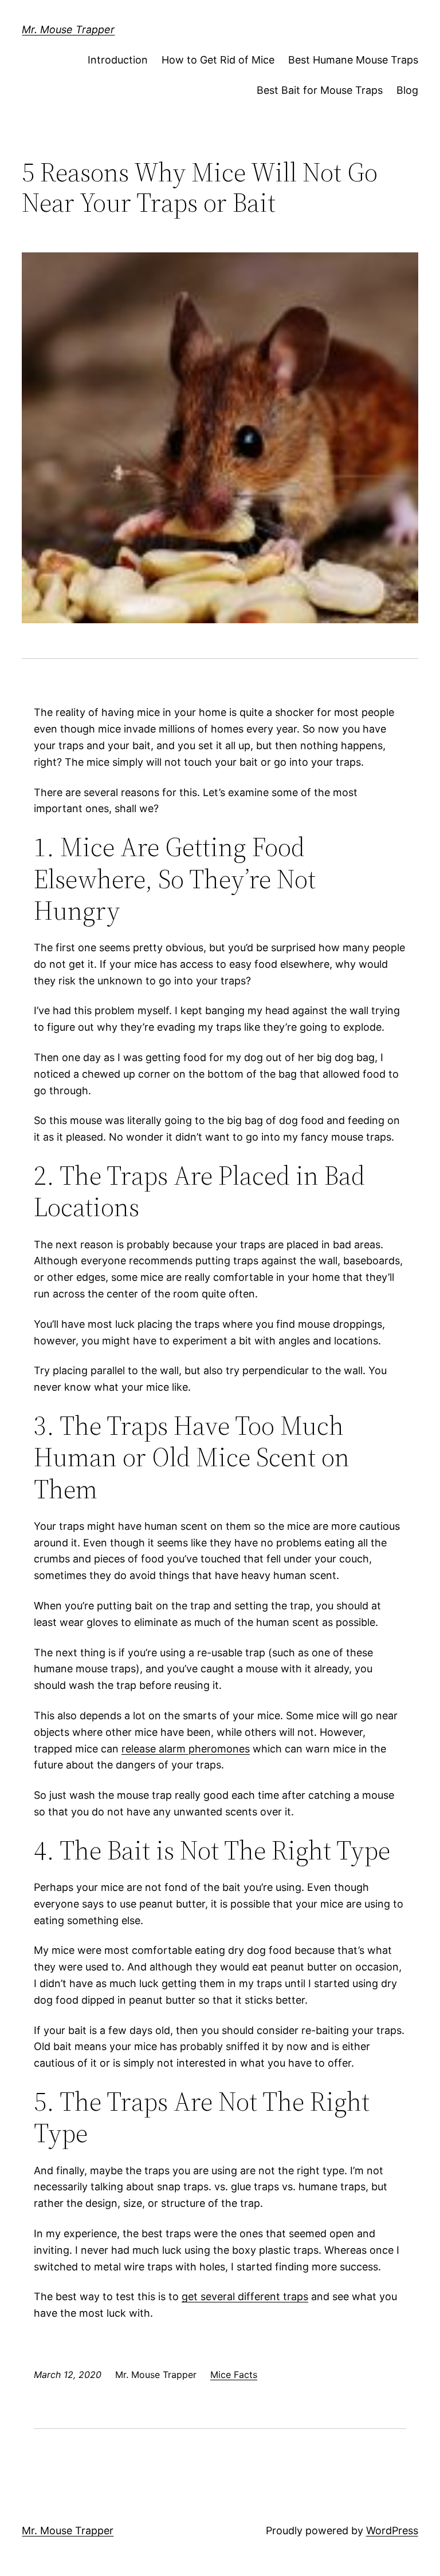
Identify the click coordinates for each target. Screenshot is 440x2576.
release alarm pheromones (186, 1749)
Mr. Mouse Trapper (68, 29)
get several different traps (245, 2296)
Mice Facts (234, 2375)
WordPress (392, 2531)
